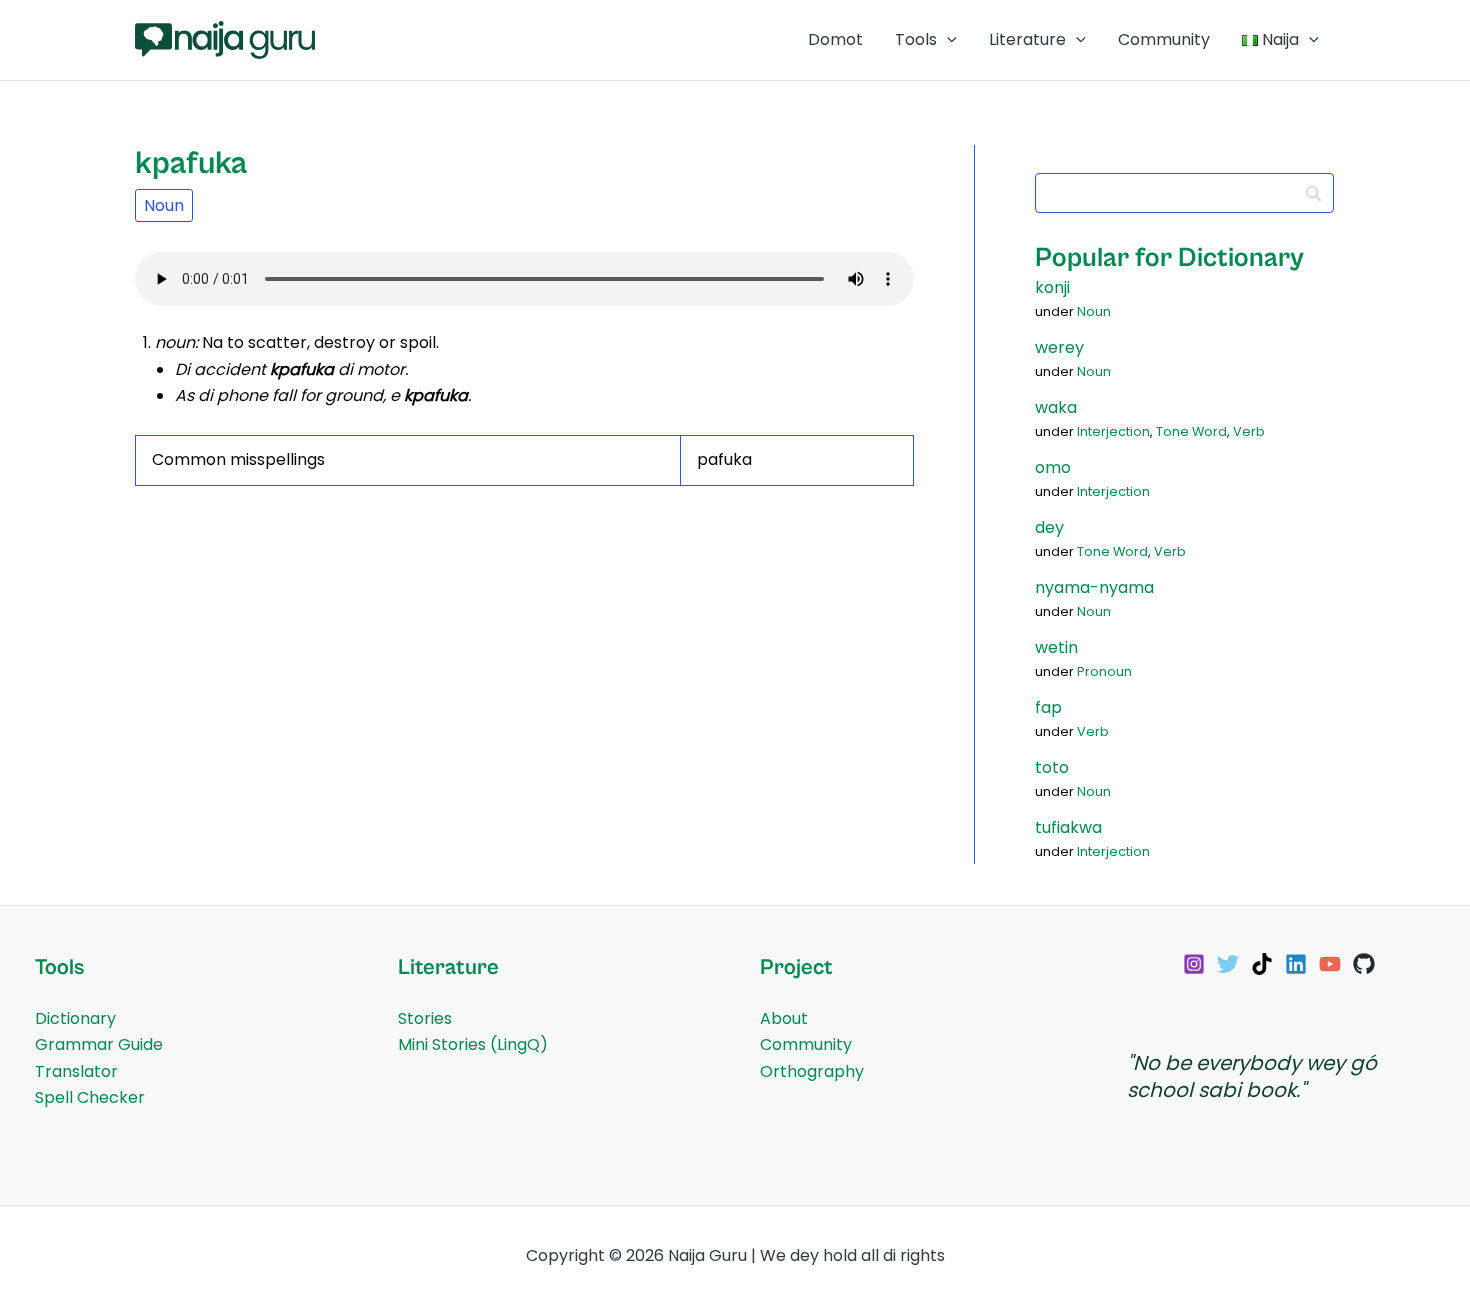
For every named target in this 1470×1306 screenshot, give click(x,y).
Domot (835, 39)
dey (1049, 527)
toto (1052, 767)
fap (1048, 707)
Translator (76, 1071)
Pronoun (1104, 671)
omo (1053, 467)
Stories (425, 1018)
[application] (947, 40)
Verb (1249, 431)
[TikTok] (1262, 964)
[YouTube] (1330, 964)
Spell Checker (90, 1097)
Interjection (1113, 431)
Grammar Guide (99, 1044)
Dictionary (75, 1018)
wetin (1056, 647)
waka (1056, 407)
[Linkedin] (1296, 964)
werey (1059, 347)
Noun (164, 205)
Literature (1027, 39)
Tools (916, 39)
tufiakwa (1068, 827)
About (784, 1018)
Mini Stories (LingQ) (473, 1044)
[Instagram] (1194, 964)
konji (1052, 287)
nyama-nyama (1094, 587)
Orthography (812, 1071)
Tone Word (1191, 431)
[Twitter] (1228, 964)
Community (1164, 39)
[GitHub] (1364, 964)
